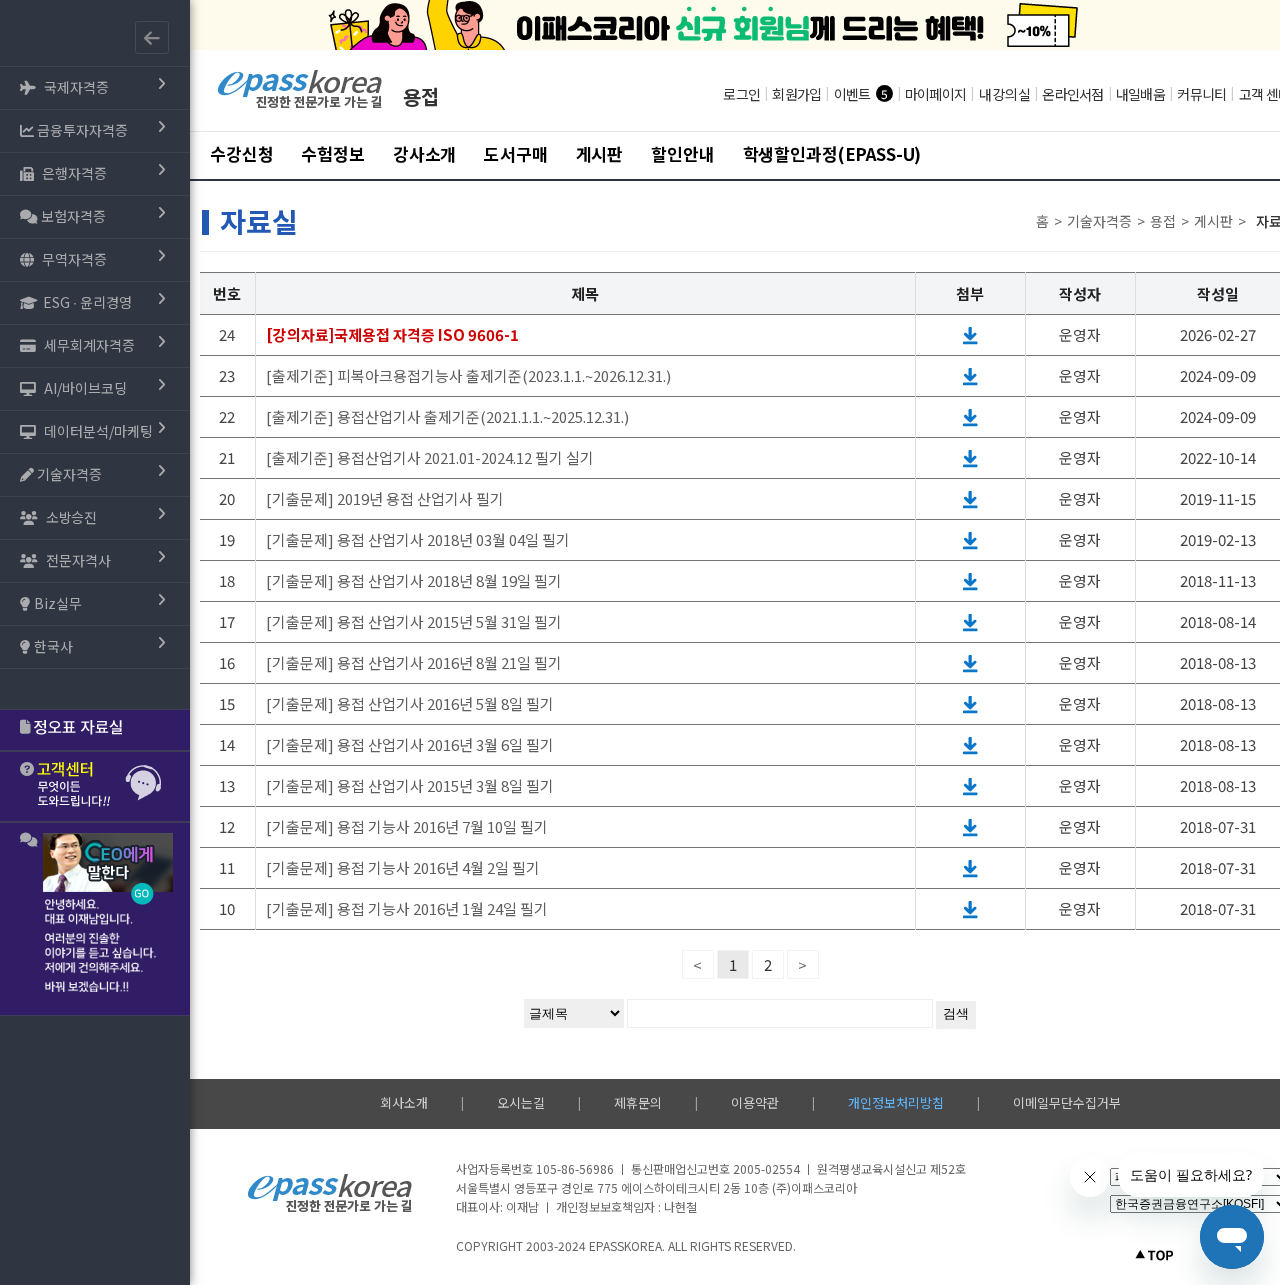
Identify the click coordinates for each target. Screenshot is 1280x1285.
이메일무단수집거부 (1067, 1102)
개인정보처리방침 (896, 1102)
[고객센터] (95, 786)
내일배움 (1140, 94)
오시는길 (521, 1102)
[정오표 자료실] (95, 730)
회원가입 (796, 94)
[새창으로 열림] (970, 334)
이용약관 (755, 1102)
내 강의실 (1004, 94)
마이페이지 (935, 94)
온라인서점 (1072, 94)
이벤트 (852, 94)
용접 (421, 96)
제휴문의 (638, 1102)
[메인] (300, 105)
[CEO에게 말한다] (95, 919)
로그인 (741, 94)
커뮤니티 (1201, 94)
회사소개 (404, 1102)
